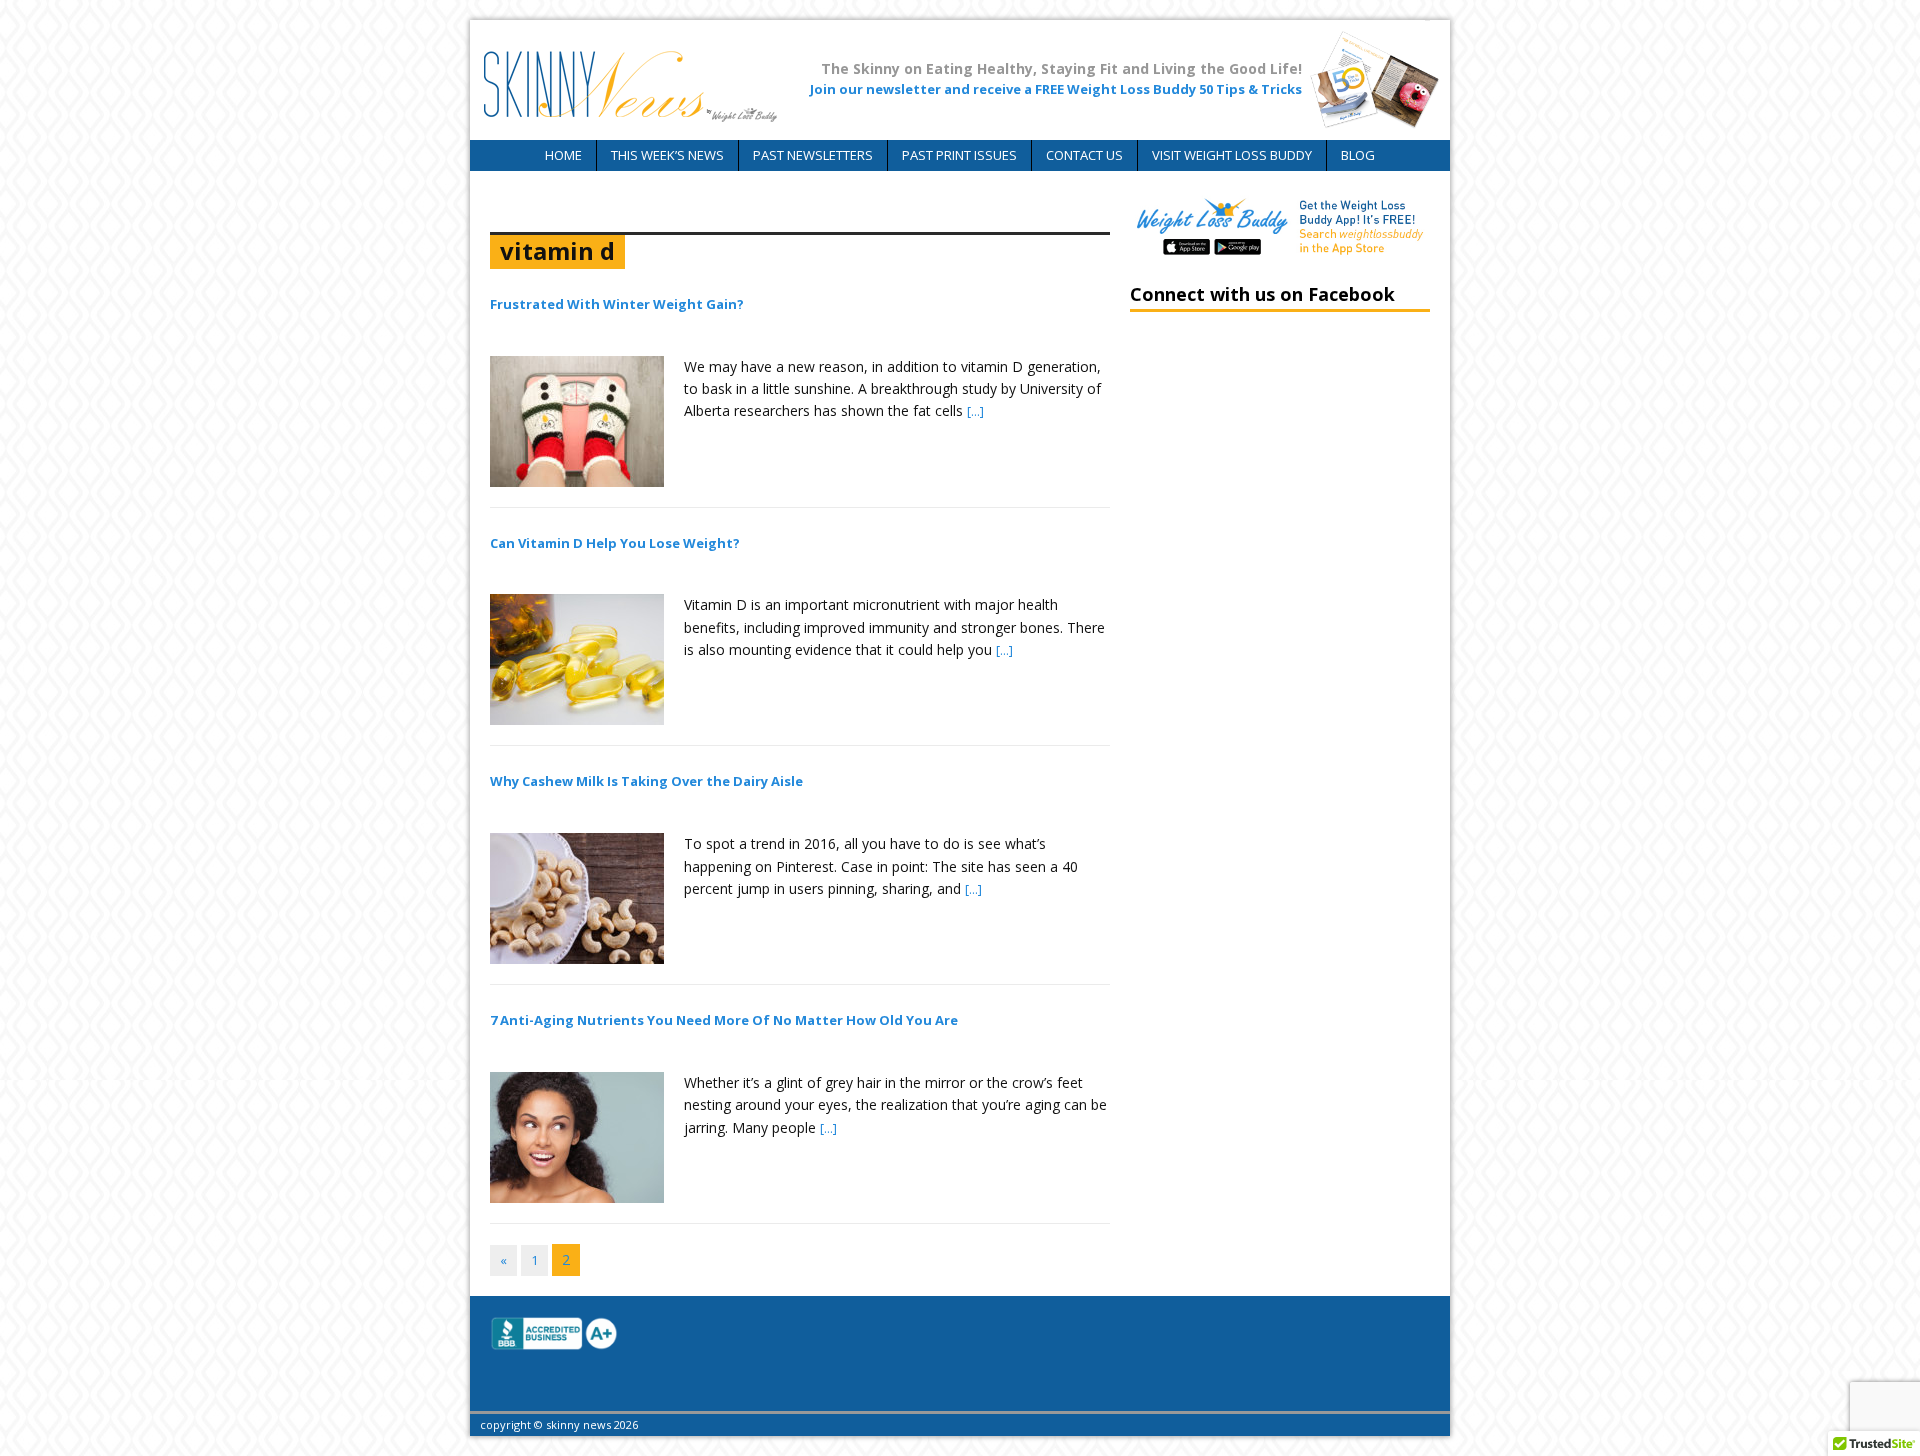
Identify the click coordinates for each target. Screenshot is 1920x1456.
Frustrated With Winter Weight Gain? (617, 304)
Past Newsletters (813, 155)
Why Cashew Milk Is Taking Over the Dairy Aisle (646, 781)
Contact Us (1084, 155)
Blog (1358, 155)
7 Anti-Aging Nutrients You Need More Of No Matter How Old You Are (724, 1020)
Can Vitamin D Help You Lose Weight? (615, 543)
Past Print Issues (959, 155)
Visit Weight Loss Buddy (1232, 155)
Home (563, 155)
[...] (975, 411)
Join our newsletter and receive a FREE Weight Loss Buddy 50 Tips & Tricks (1056, 89)
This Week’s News (667, 155)
